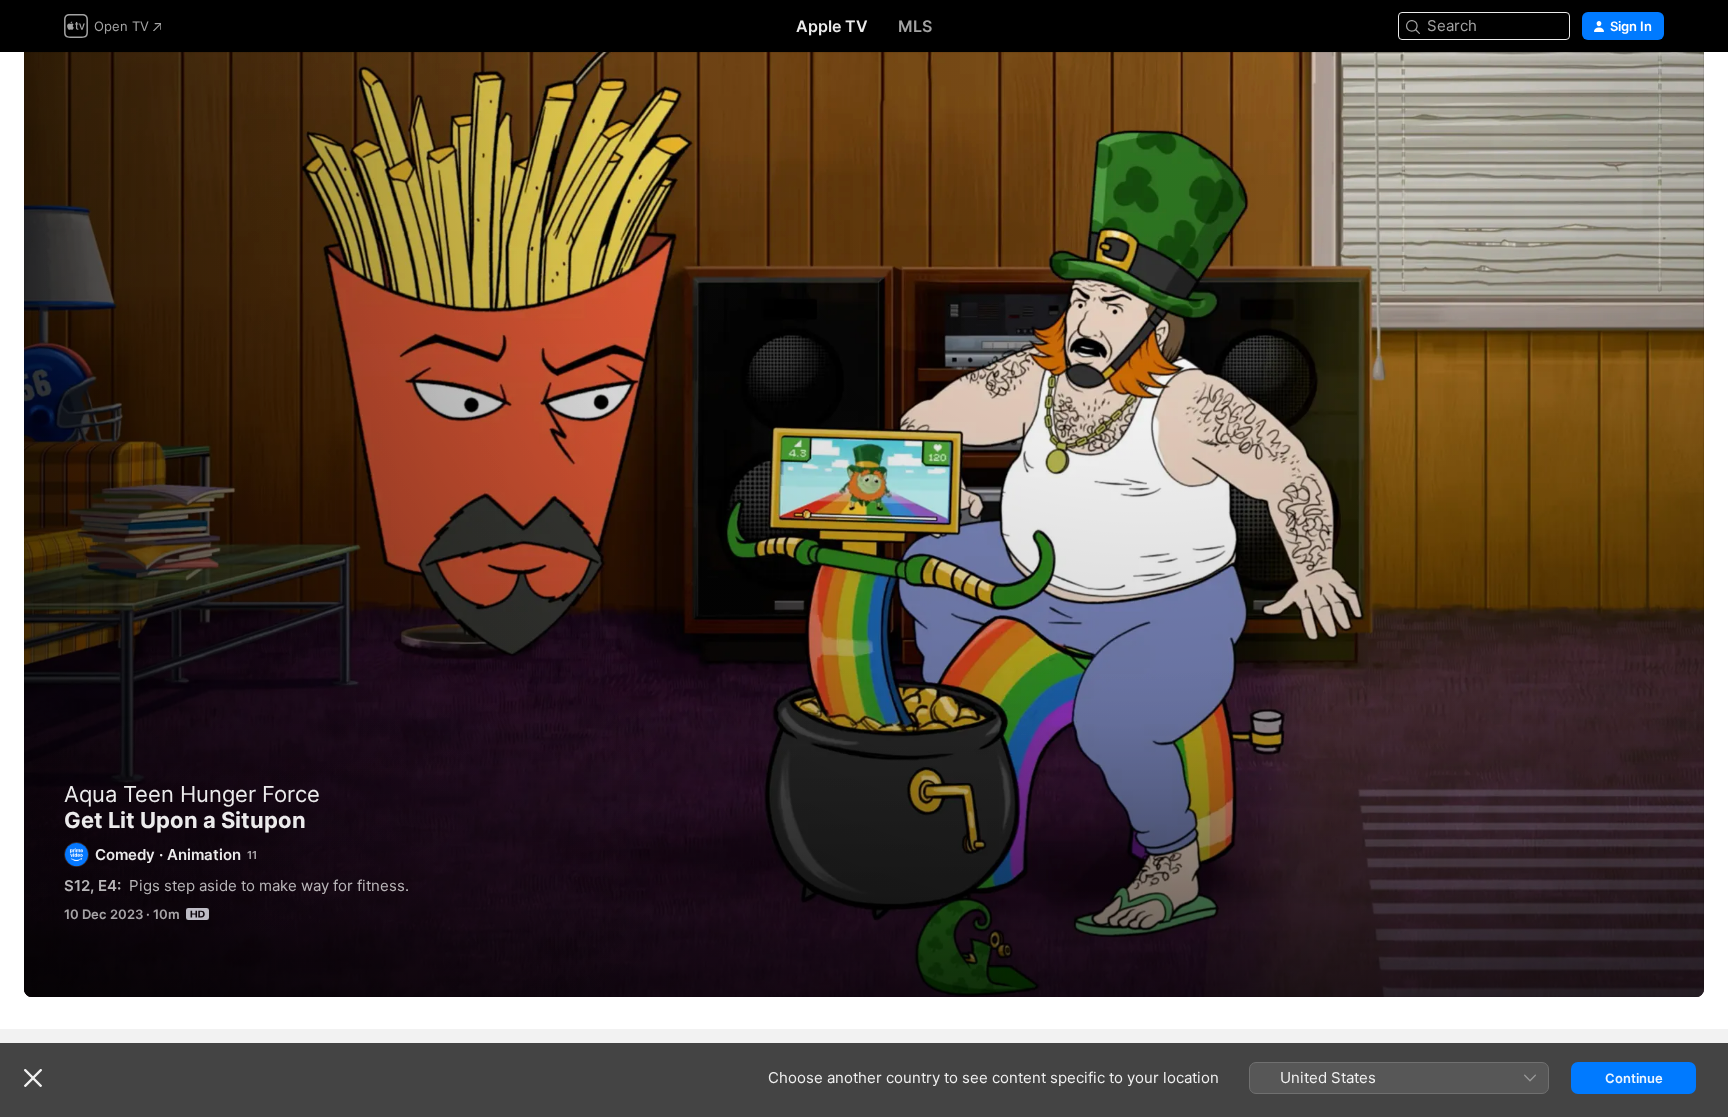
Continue (1634, 1078)
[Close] (33, 1078)
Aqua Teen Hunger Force (192, 794)
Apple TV (832, 26)
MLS (915, 26)
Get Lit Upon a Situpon (864, 524)
